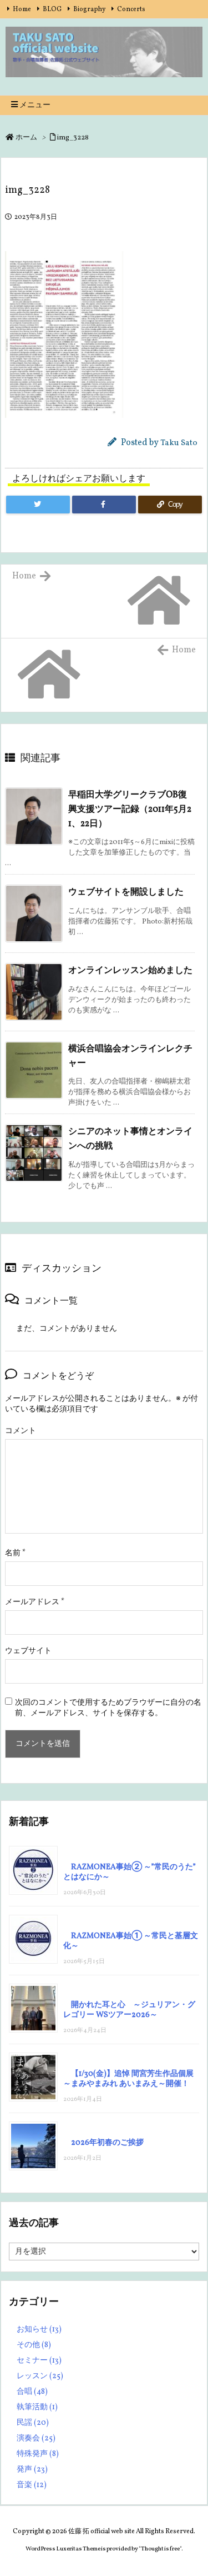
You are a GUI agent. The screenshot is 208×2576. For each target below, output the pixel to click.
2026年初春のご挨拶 (107, 2143)
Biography (89, 9)
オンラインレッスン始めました (130, 971)
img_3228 (73, 138)
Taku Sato (179, 443)
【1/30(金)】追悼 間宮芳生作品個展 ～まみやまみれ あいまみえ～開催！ (128, 2079)
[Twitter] (38, 505)
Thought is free (160, 2549)
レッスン (40, 2376)
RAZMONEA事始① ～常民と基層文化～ (131, 1941)
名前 (15, 1553)
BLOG (52, 9)
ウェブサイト (28, 1651)
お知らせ (39, 2330)
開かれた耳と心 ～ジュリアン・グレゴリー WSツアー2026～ (129, 2010)
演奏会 (36, 2438)
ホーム (26, 138)
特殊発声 (38, 2454)
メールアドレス (35, 1602)
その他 (34, 2345)
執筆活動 (37, 2407)
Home (22, 9)
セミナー (39, 2361)
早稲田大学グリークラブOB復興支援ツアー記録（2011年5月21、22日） (130, 809)
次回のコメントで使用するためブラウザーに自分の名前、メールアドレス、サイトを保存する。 (108, 1708)
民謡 (33, 2423)
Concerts (131, 9)
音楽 (32, 2485)
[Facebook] (104, 505)
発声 (32, 2470)
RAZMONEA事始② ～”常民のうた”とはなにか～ (130, 1872)
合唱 (32, 2392)
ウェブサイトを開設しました (126, 892)
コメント (21, 1431)
